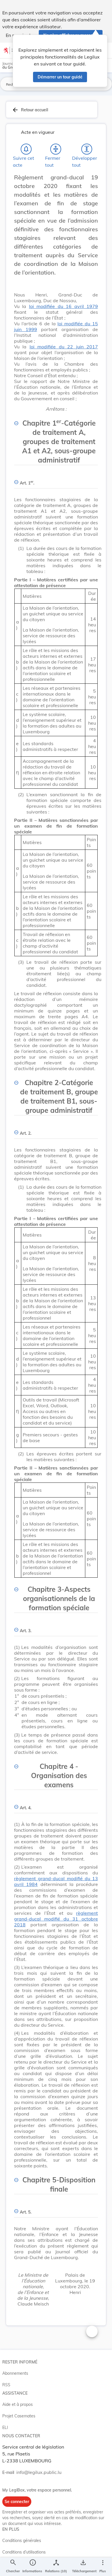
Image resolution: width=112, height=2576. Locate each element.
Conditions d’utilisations (24, 2552)
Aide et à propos (18, 2404)
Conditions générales (22, 2541)
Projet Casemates (19, 2416)
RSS (6, 2385)
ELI (5, 2427)
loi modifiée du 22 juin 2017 (64, 347)
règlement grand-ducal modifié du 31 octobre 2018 (56, 1919)
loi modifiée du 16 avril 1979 (63, 306)
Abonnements (15, 2373)
